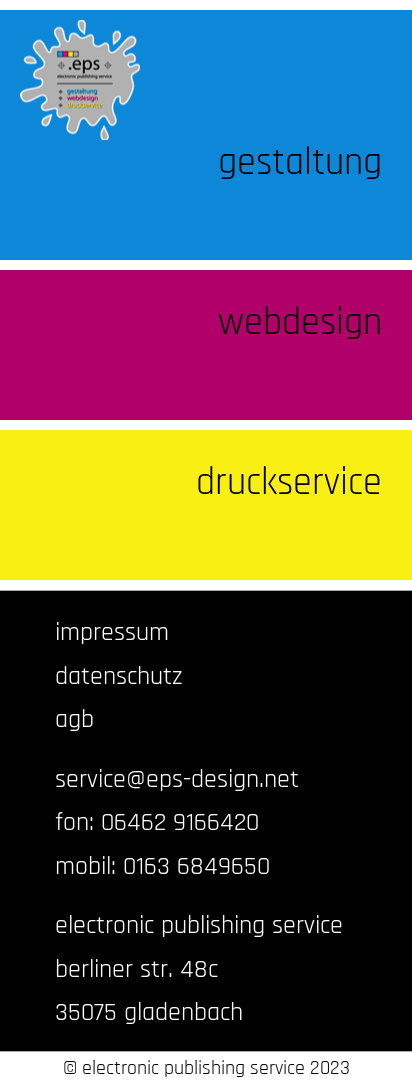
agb (74, 719)
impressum (112, 632)
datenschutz (119, 676)
